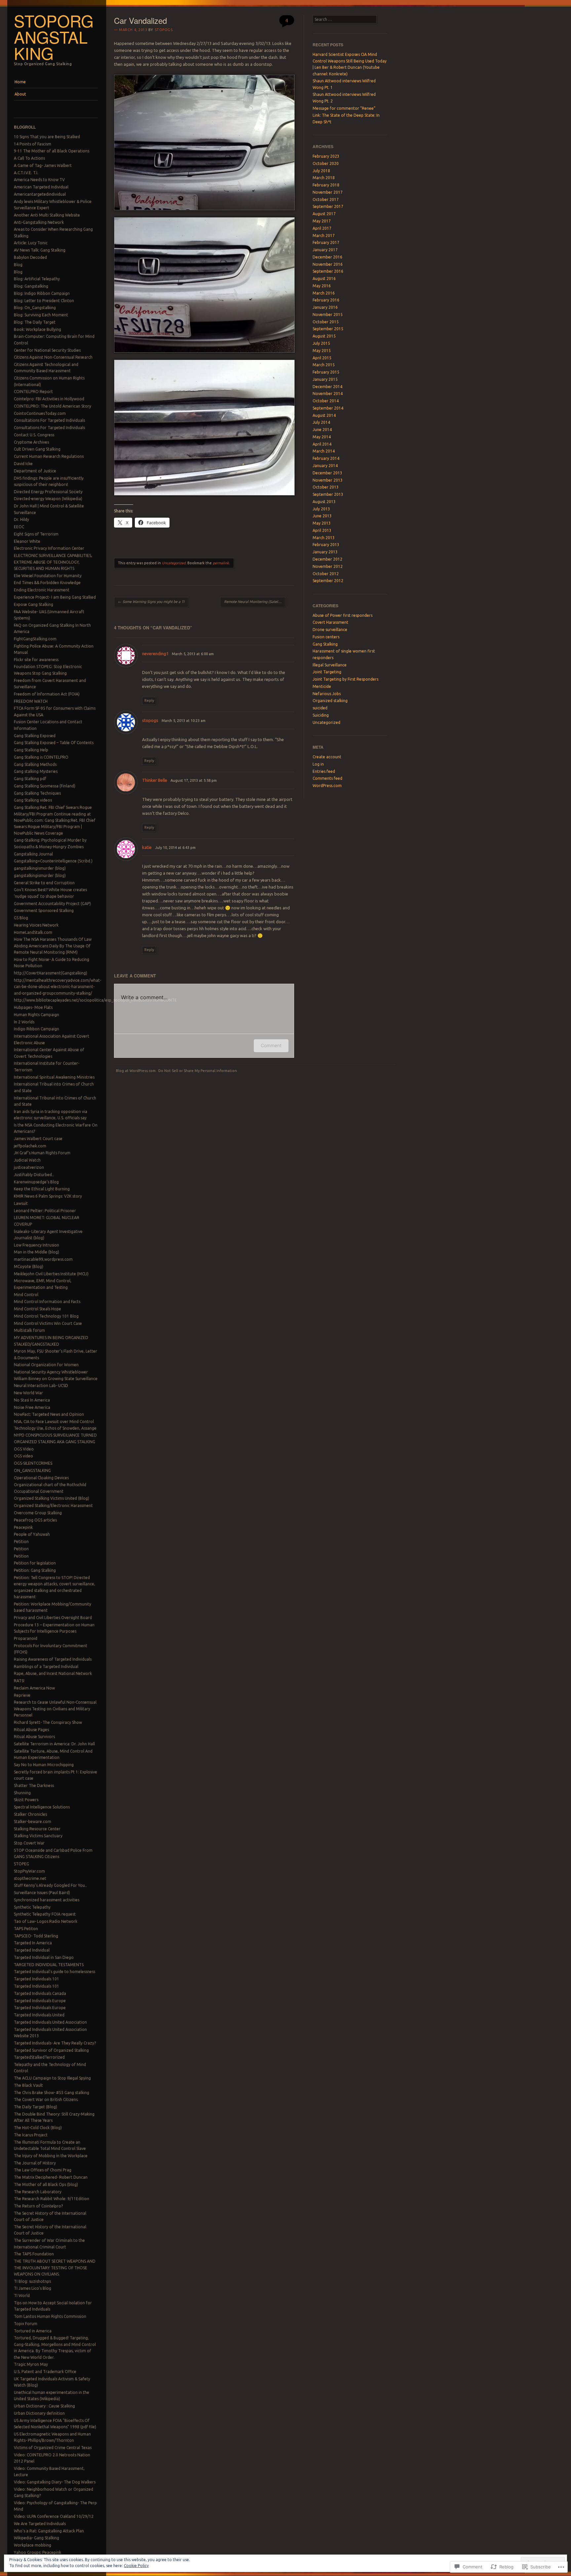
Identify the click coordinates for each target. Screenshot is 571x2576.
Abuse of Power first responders (343, 615)
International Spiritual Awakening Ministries (54, 1077)
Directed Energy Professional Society (48, 492)
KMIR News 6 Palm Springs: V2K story (48, 1196)
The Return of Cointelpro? (38, 2206)
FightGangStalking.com (35, 639)
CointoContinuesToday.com (40, 413)
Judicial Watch (27, 1160)
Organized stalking (330, 701)
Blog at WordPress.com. (136, 1071)
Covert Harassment (330, 622)
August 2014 (324, 415)
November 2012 (328, 566)
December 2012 (327, 559)
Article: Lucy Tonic (31, 243)
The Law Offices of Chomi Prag (43, 2170)
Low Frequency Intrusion (37, 1245)
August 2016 (324, 278)
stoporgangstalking (54, 37)
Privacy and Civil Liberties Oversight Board (53, 1618)
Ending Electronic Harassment (42, 590)
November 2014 (328, 394)
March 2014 (324, 451)
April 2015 (322, 358)
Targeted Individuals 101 (37, 1979)
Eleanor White (27, 541)
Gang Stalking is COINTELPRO (41, 757)
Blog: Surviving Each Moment (41, 315)
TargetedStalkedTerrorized (39, 2057)
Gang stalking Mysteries (36, 771)
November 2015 (328, 315)
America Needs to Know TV (39, 180)
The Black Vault (28, 2085)
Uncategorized (174, 563)
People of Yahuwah (32, 1534)
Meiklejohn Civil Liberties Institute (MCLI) (51, 1274)
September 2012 (328, 581)
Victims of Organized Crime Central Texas (53, 2448)
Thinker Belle (155, 780)
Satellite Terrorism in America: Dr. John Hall (54, 1744)
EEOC (19, 527)
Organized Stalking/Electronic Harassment (53, 1506)
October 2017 (326, 199)
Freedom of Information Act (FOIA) (47, 694)
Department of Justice (35, 471)
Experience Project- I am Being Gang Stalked (55, 597)
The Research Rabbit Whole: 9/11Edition (52, 2199)
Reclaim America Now (34, 1688)
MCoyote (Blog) (29, 1267)
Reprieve (22, 1695)
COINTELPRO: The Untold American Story (53, 406)
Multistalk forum (29, 1330)
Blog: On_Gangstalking (35, 308)
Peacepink (23, 1527)
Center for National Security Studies (47, 350)
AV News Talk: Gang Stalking (40, 250)
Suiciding (321, 715)
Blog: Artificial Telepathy (37, 279)
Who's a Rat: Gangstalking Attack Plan (49, 2531)
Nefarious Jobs (327, 694)
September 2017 (328, 206)
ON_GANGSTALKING (32, 1470)
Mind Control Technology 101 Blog (46, 1316)
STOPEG (21, 1864)
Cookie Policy (136, 2566)
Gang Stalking (325, 644)
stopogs (164, 30)
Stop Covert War (29, 1843)
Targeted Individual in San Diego (44, 1957)
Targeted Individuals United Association (50, 2022)
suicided (320, 708)
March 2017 (324, 236)
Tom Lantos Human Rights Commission (50, 2316)
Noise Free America (32, 1407)
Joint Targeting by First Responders (345, 679)
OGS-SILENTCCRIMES (33, 1463)
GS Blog (21, 918)
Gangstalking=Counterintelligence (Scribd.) (53, 861)
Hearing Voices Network (36, 925)
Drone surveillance (330, 630)
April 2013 (322, 530)
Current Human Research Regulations (49, 456)
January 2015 (325, 379)
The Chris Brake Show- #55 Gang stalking (52, 2093)
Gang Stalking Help (31, 750)
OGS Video (24, 1449)
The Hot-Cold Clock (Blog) (38, 2128)
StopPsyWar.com (29, 1871)
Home (20, 82)
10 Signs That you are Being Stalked (47, 137)
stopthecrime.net (30, 1878)
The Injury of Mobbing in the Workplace (51, 2156)
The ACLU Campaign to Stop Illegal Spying (52, 2078)
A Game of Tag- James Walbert (43, 165)
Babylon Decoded (30, 257)
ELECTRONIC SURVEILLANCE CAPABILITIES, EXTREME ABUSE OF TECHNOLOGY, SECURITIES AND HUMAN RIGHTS (53, 562)
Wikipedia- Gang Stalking (37, 2538)
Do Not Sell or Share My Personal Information (198, 1071)
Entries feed (324, 771)
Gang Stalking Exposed (35, 736)
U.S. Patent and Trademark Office (45, 2372)
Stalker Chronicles (30, 1814)
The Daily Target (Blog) (36, 2107)
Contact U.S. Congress (34, 435)
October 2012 (326, 574)
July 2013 (321, 509)
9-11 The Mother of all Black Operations (52, 151)
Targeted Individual (32, 1950)
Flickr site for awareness (36, 660)
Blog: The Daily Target (35, 322)
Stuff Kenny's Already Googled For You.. (50, 1885)
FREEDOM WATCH (31, 701)
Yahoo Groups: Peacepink (38, 2552)
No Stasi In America (32, 1400)
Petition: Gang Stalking (35, 1570)
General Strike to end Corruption (44, 883)
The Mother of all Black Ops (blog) (46, 2184)
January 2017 (325, 250)
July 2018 (321, 171)
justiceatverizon (29, 1167)
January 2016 (325, 307)
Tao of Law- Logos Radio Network (46, 1921)
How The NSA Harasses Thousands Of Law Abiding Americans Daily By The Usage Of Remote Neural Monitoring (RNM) (53, 946)
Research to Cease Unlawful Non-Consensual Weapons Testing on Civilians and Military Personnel (55, 1709)
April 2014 (322, 444)
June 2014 (322, 430)
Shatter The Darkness (34, 1785)
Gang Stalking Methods (35, 764)
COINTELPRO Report (33, 392)
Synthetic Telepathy (32, 1907)
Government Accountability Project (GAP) (52, 904)
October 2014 (326, 401)
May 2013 (322, 523)
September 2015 (328, 329)
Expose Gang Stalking (34, 604)
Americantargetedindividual (40, 194)
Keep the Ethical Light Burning (42, 1189)
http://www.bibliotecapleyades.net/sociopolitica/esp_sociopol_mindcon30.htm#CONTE (95, 1000)
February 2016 (326, 300)
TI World (22, 2296)
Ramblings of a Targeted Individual (46, 1666)
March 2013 (324, 538)
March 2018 (324, 178)
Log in (318, 764)
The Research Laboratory (38, 2192)
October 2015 (326, 322)
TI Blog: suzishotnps (32, 2281)
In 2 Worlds (24, 1022)
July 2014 (321, 422)
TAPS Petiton (26, 1929)
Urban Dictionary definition (39, 2413)
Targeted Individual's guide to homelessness (55, 1972)
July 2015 (321, 343)
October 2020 (326, 163)
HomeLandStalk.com (33, 932)
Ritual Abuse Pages (31, 1730)
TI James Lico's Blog (33, 2288)
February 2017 (326, 242)
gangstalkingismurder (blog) (40, 868)
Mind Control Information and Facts (47, 1302)
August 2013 (324, 502)
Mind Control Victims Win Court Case (48, 1323)
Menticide (322, 686)
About (20, 94)
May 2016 (322, 286)
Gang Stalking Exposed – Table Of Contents (54, 743)
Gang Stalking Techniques (37, 793)
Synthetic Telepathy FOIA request (45, 1914)
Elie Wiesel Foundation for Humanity (48, 576)
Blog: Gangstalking (31, 286)
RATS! (19, 1681)
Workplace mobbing (33, 2545)
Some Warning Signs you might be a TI (151, 602)
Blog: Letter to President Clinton (44, 301)
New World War (28, 1393)
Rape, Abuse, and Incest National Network (53, 1673)
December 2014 (327, 387)
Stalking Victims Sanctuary (38, 1836)
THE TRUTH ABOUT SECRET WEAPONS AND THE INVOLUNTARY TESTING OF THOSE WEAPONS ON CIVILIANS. (55, 2268)
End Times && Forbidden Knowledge (47, 583)
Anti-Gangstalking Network (39, 222)
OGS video (23, 1456)
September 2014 (328, 408)
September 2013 (328, 494)
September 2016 (328, 271)
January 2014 (325, 466)
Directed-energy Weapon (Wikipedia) (48, 499)
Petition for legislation (35, 1563)
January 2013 (325, 552)
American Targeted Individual (41, 187)
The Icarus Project (31, 2135)
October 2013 (326, 487)
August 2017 (324, 214)
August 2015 (324, 336)
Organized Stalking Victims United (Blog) (52, 1498)
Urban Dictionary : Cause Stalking (44, 2406)
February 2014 (326, 458)
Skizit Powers (26, 1800)
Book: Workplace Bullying (38, 329)
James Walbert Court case (38, 1139)
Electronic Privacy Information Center (49, 548)
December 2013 (327, 473)
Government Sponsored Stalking (44, 911)
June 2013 (322, 516)
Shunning (22, 1793)
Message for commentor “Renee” (344, 108)
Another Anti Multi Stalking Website (47, 215)
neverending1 (155, 654)
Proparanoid (26, 1638)
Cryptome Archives (31, 442)
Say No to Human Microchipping (44, 1765)
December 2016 (327, 257)
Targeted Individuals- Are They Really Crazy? (55, 2043)
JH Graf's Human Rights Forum (42, 1153)
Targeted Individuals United (39, 2015)
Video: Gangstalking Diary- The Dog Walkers (55, 2482)
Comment (271, 1045)
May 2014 (322, 437)
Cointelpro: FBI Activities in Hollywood (49, 399)
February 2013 (326, 545)
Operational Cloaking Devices (41, 1478)
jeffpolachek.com (30, 1146)
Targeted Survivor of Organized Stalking (51, 2050)
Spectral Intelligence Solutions (42, 1807)
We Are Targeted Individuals (40, 2524)
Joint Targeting (327, 672)
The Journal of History (35, 2163)
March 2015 (324, 365)
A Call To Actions (29, 158)
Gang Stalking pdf (30, 779)
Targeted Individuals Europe (40, 2001)
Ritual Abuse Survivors (34, 1737)
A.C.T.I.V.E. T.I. (26, 173)
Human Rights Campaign (37, 1015)
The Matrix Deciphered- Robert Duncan (51, 2177)
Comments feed (327, 778)
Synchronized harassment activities (47, 1900)
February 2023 (326, 156)
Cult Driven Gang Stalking (37, 449)
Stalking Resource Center (37, 1829)
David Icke (23, 464)
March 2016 (324, 293)
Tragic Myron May (31, 2364)
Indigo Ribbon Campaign (37, 1029)
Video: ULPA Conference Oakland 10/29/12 (54, 2516)
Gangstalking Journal (33, 854)
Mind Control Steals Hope (38, 1309)
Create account (327, 757)
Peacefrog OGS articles (35, 1520)
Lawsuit (21, 1203)
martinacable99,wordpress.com (43, 1259)
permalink (221, 563)
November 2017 (328, 192)
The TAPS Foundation (34, 2254)
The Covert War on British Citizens (46, 2100)
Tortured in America (33, 2331)
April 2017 (322, 228)
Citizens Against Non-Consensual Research (53, 357)
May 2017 (322, 221)
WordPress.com (327, 786)
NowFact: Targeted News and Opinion (49, 1414)
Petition (21, 1542)
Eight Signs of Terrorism (36, 534)
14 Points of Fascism (33, 144)
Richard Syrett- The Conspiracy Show (48, 1722)
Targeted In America (33, 1943)
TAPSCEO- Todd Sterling (36, 1936)
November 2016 (328, 264)
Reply (149, 700)
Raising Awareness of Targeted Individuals (53, 1659)
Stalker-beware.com (33, 1822)
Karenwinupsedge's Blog (36, 1182)
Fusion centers (326, 637)
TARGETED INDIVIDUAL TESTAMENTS (49, 1965)
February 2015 (326, 372)
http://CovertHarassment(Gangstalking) (51, 973)
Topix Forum (26, 2324)
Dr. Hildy (21, 519)
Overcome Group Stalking (38, 1513)
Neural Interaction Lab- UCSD (41, 1386)
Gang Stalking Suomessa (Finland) (45, 786)
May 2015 (322, 351)
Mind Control (26, 1295)
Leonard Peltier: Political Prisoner (45, 1211)
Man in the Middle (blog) (37, 1252)
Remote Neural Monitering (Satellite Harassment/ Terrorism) (255, 602)
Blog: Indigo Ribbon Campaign (42, 293)
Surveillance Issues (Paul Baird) (42, 1893)
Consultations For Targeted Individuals (49, 420)
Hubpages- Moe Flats (33, 1007)
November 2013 (328, 480)
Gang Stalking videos (33, 800)
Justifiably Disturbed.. (34, 1175)
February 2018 (326, 185)
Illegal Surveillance (330, 665)
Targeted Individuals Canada (40, 1993)
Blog (18, 265)
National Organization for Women (46, 1365)
